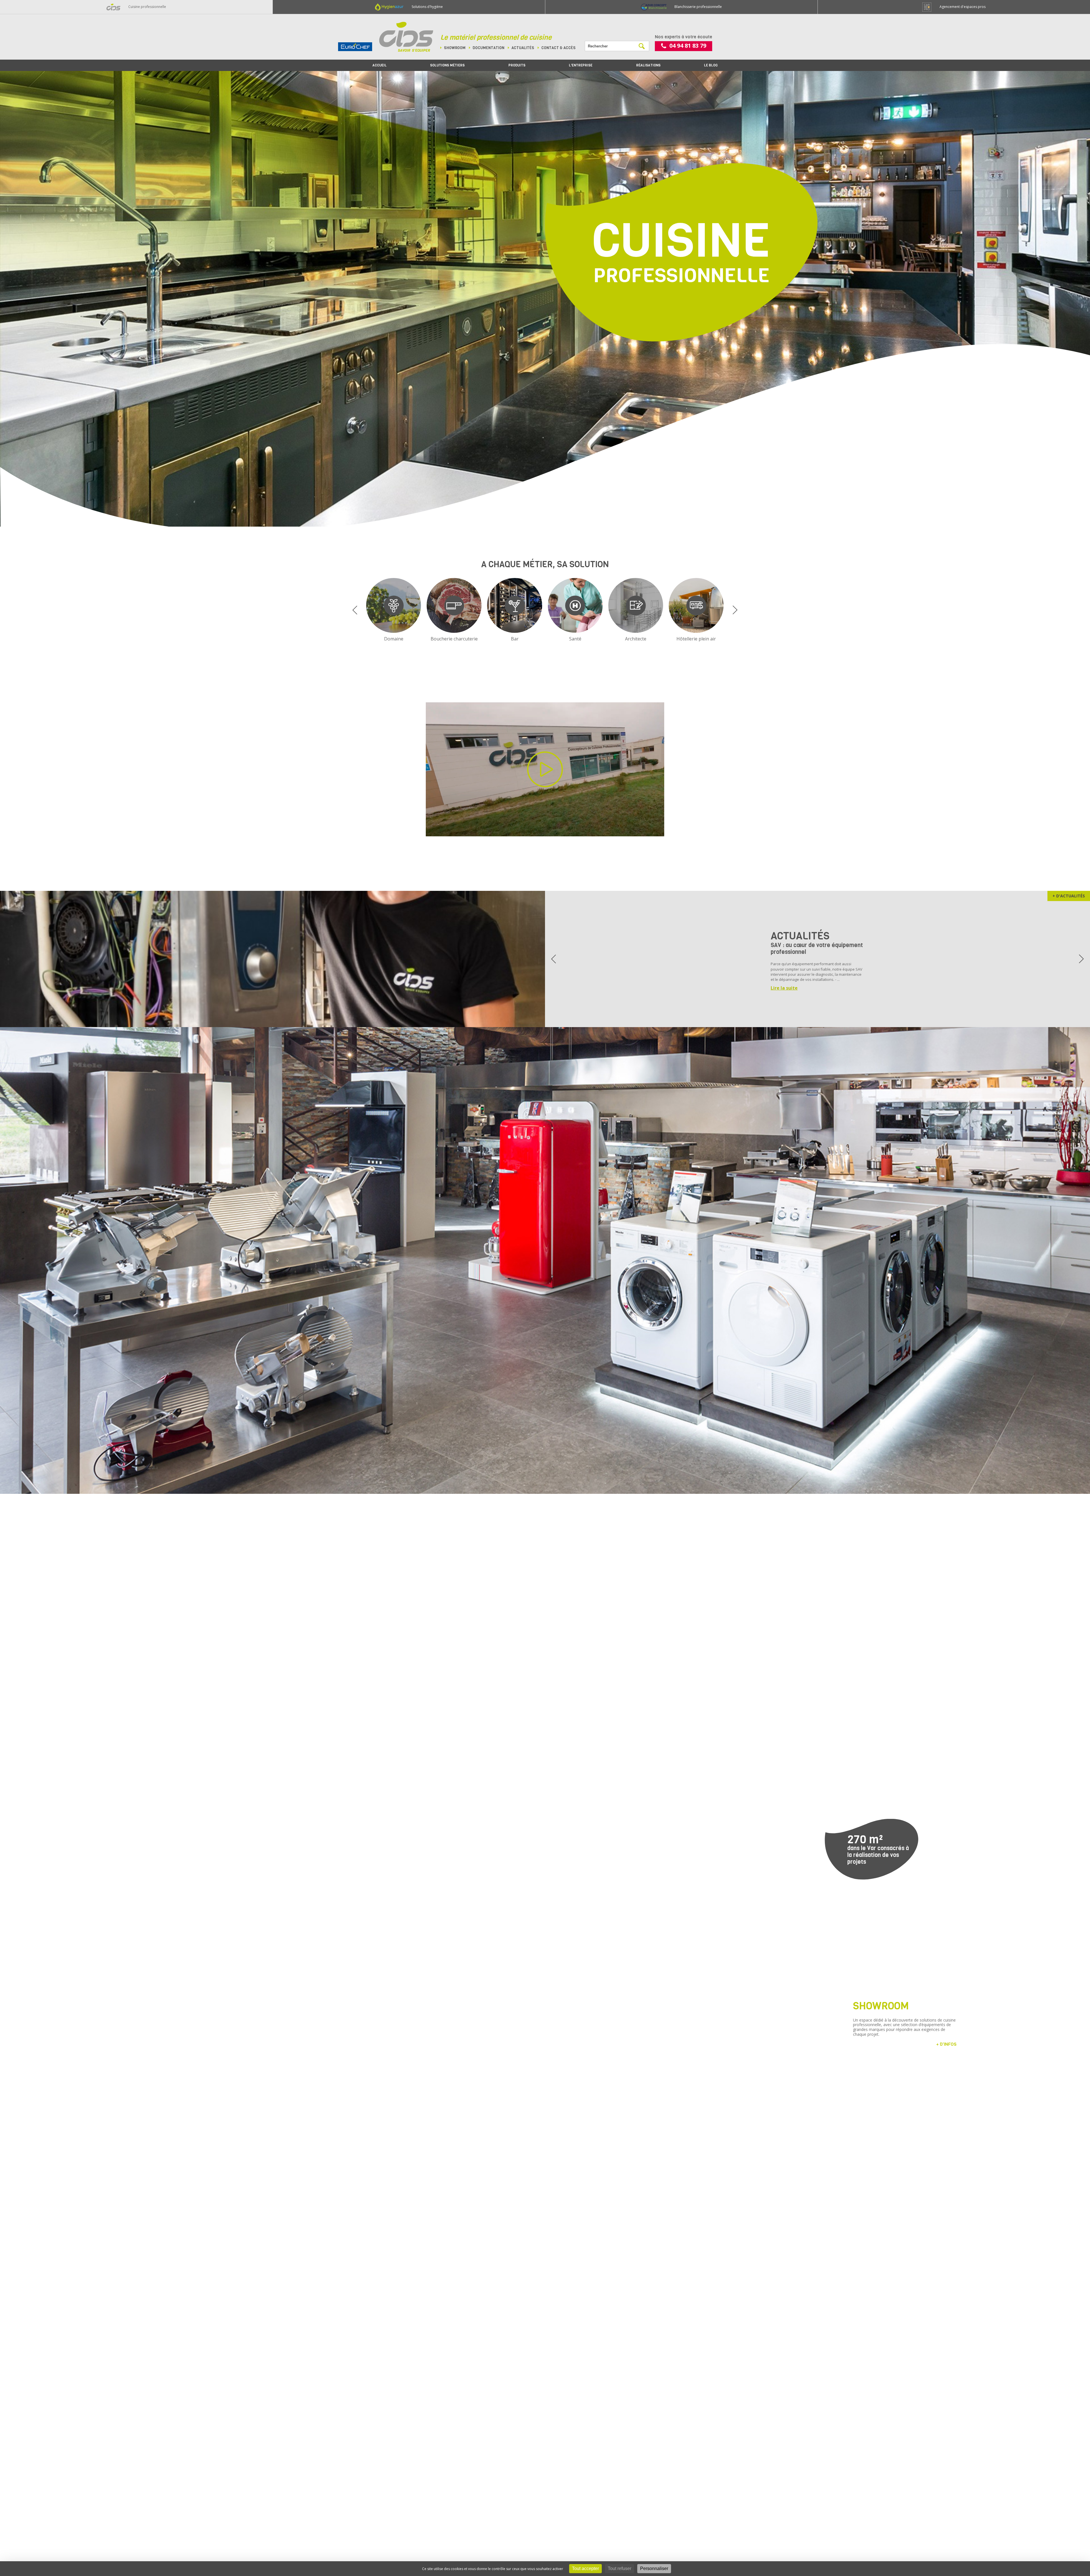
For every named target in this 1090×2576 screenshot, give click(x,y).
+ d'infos (946, 2044)
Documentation (489, 48)
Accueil (380, 65)
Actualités (523, 48)
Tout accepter (585, 2568)
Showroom (455, 48)
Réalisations (648, 65)
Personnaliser (654, 2568)
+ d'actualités (1069, 896)
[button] (355, 610)
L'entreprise (581, 65)
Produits (517, 65)
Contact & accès (558, 48)
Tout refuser (620, 2568)
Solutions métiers (447, 65)
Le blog (711, 65)
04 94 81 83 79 (688, 46)
